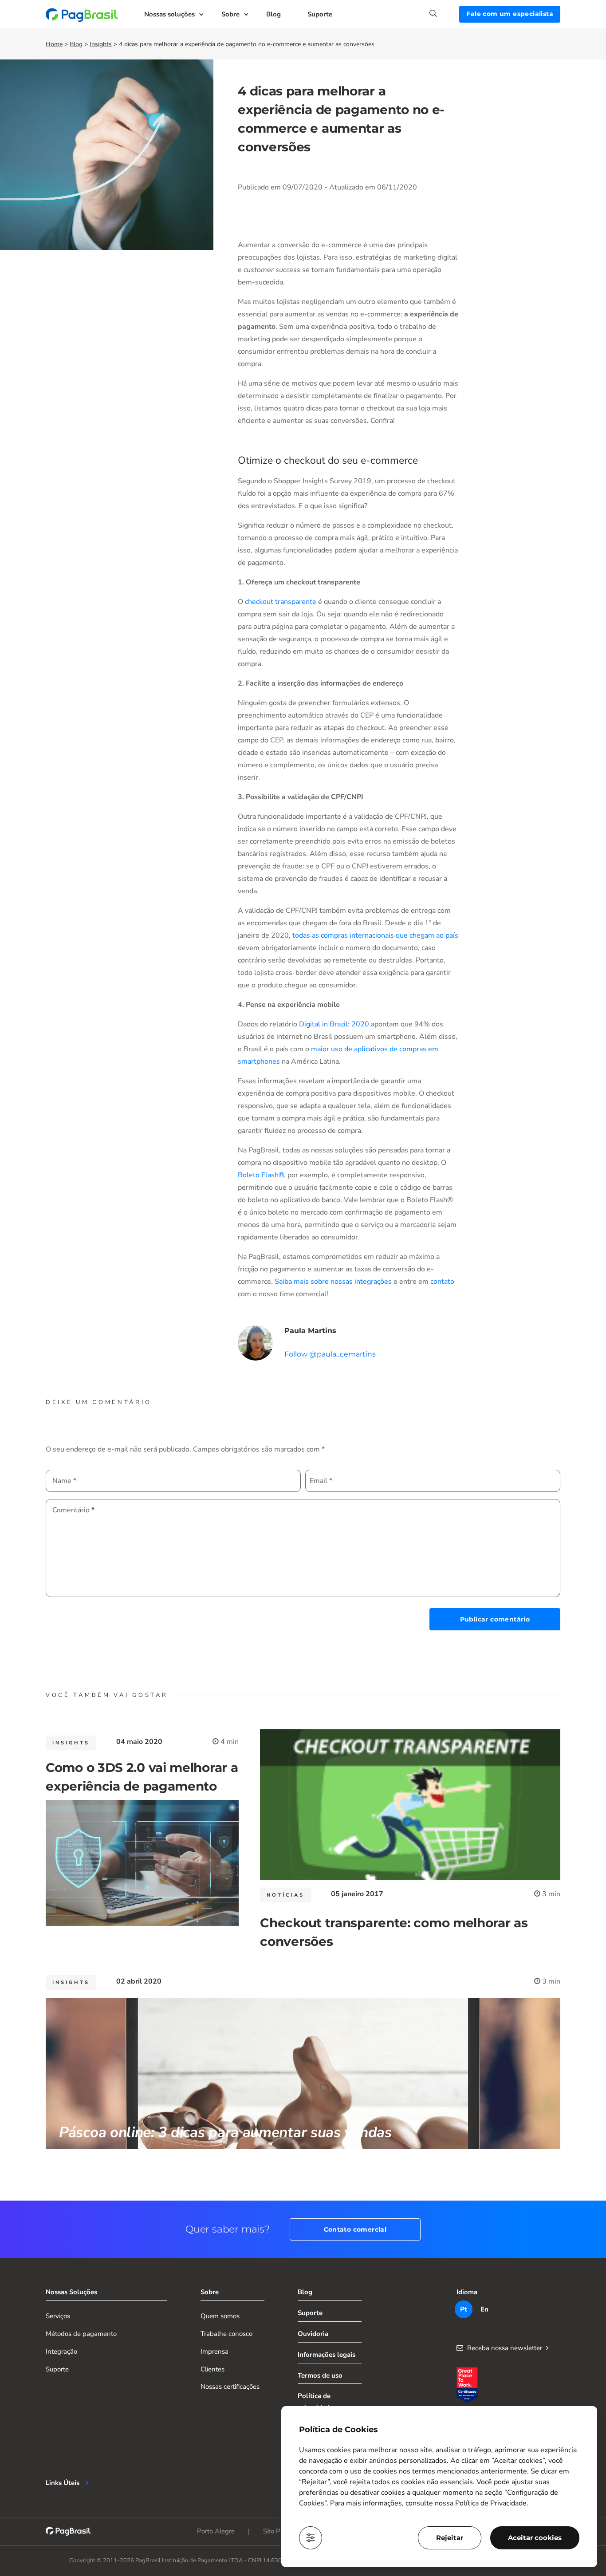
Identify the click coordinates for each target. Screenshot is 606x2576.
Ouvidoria (313, 2334)
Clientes (212, 2369)
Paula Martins (310, 1331)
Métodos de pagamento (81, 2334)
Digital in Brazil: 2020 (334, 1024)
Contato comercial (355, 2229)
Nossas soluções (169, 14)
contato (442, 1282)
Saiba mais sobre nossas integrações (333, 1282)
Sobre (230, 14)
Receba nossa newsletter (505, 2348)
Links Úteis (63, 2483)
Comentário (73, 1510)
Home (54, 44)
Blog (273, 14)
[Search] (444, 13)
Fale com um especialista (510, 14)
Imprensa (214, 2351)
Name (64, 1481)
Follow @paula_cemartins (330, 1354)
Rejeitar (450, 2538)
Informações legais (327, 2355)
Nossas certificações (230, 2387)
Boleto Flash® (261, 1175)
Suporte (320, 14)
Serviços (58, 2316)
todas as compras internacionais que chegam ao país (375, 935)
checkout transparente (281, 602)
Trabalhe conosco (226, 2334)
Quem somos (220, 2316)
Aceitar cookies (535, 2538)
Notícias (285, 1895)
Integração (61, 2351)
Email (321, 1481)
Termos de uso (320, 2375)
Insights (101, 44)
